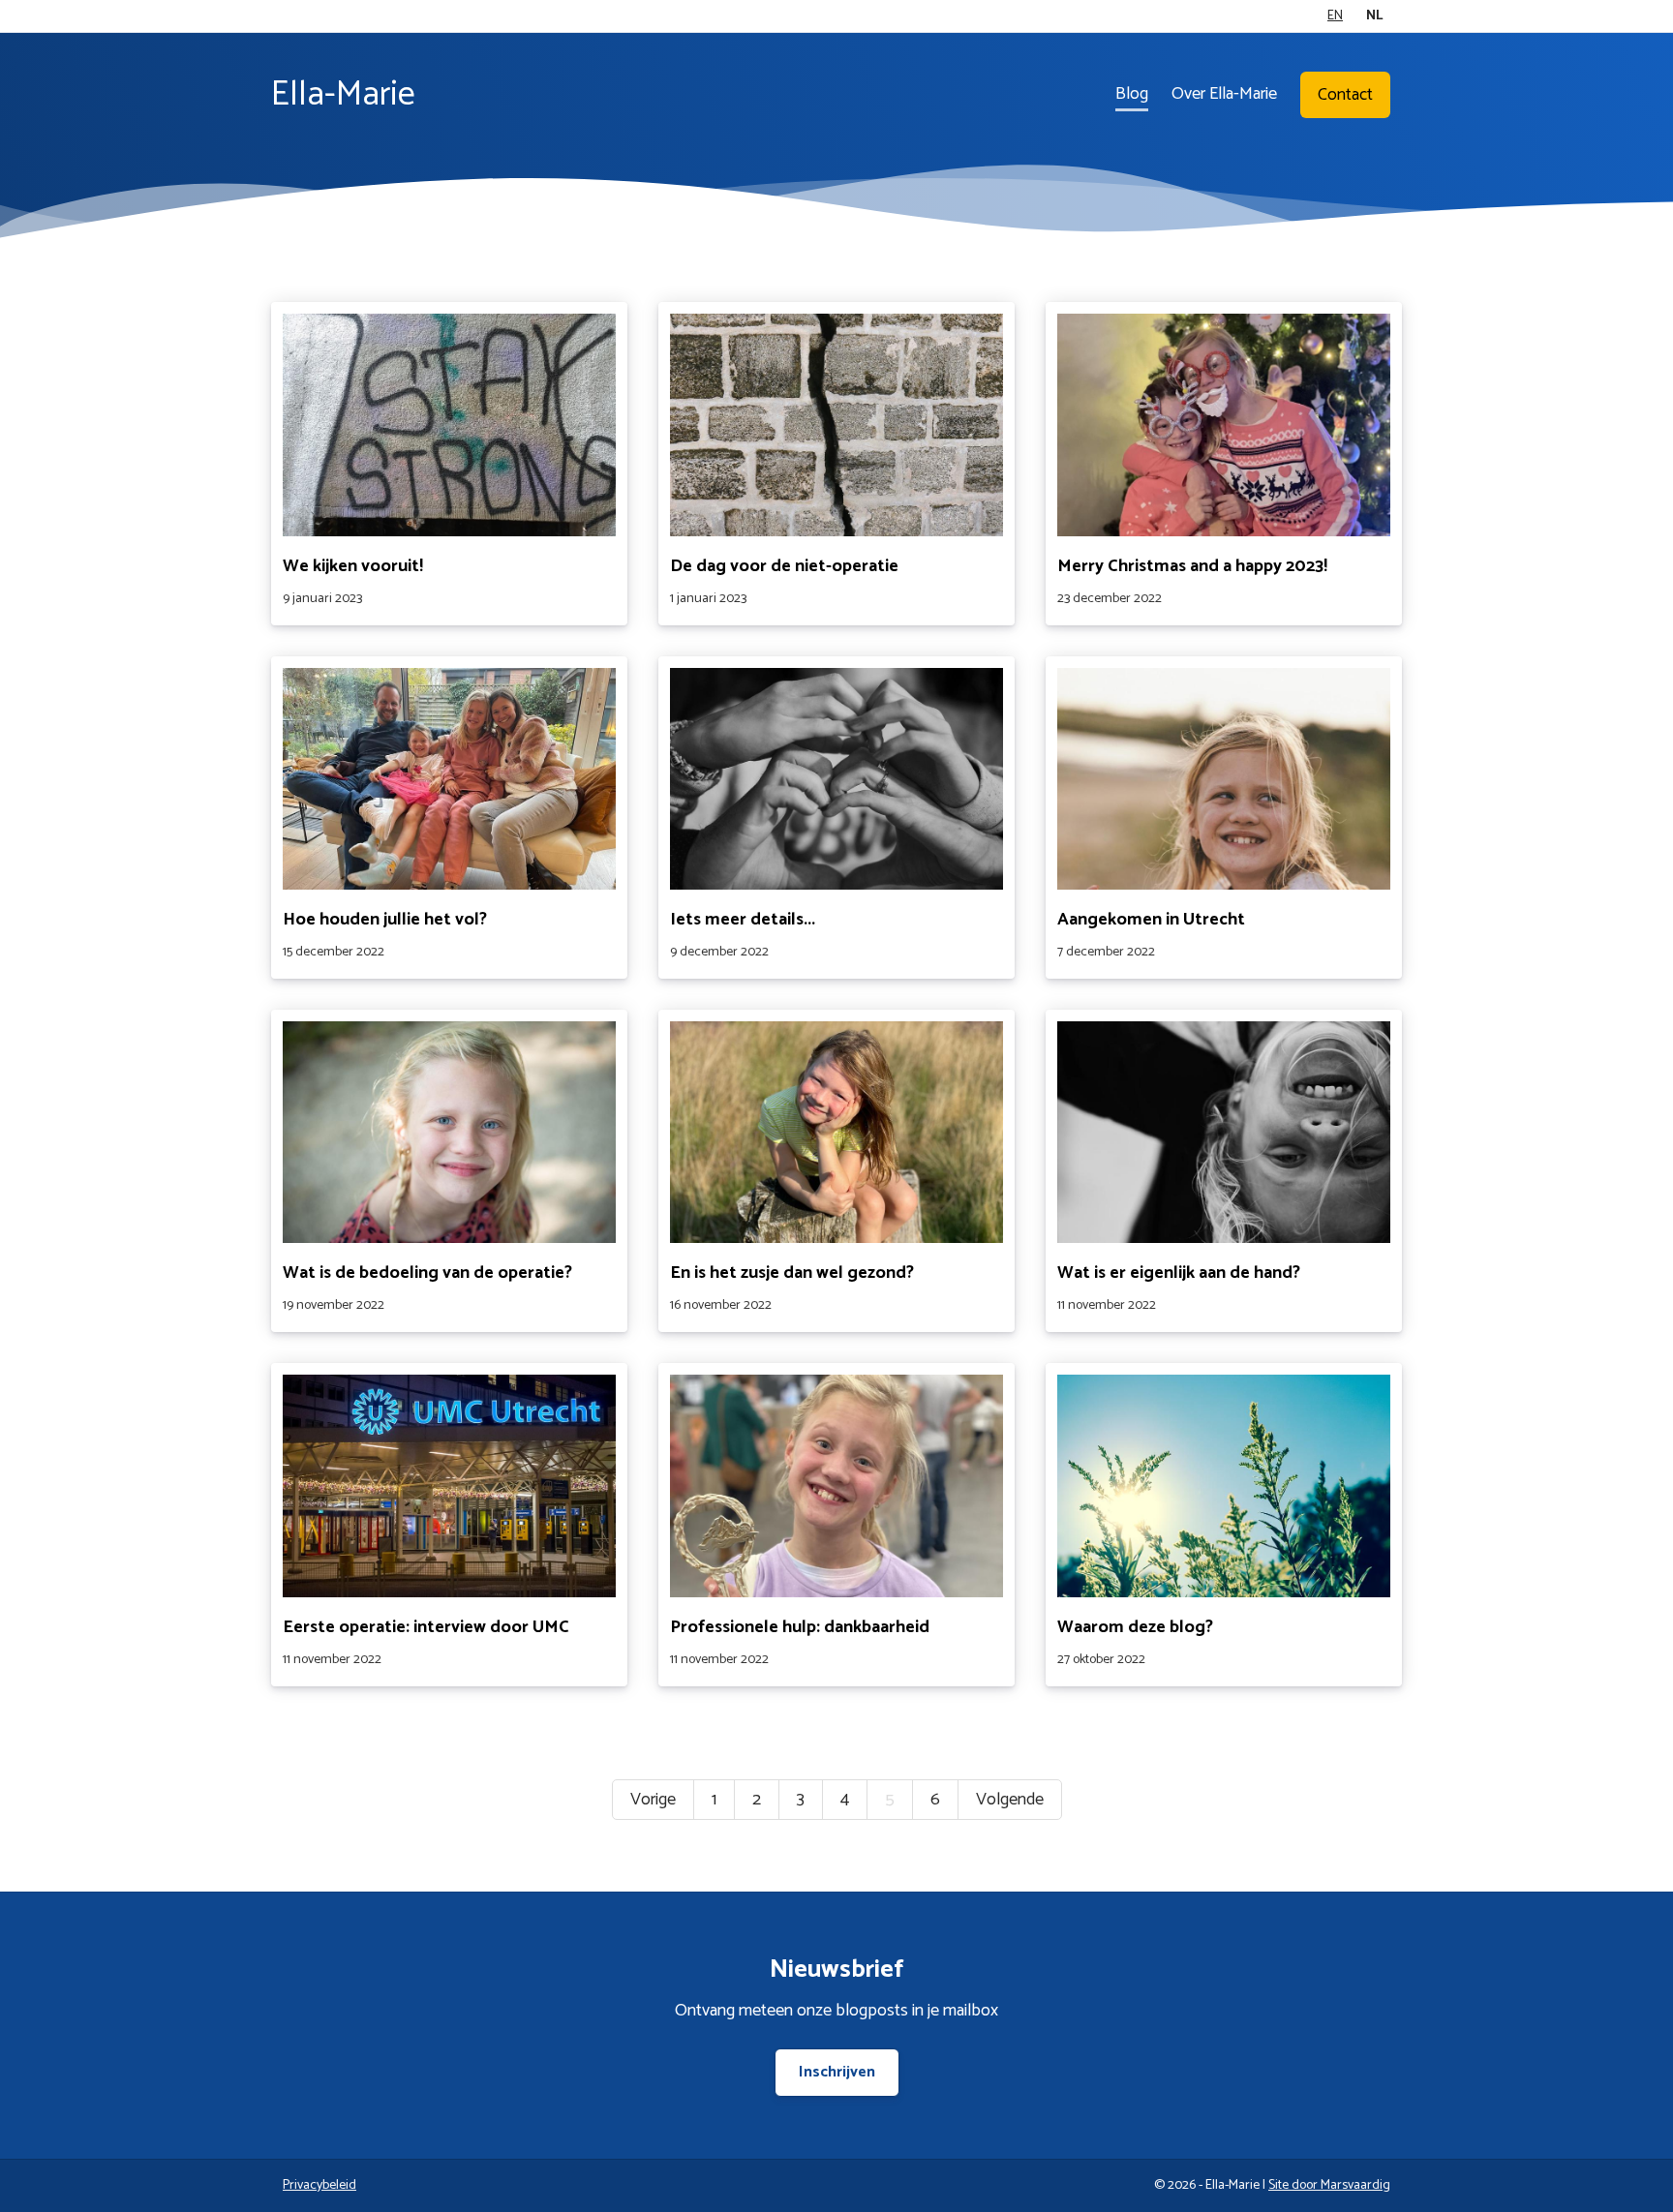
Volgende (1010, 1800)
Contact (1345, 95)
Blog (1132, 94)
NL (1374, 16)
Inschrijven (837, 2072)
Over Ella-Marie (1224, 94)
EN (1335, 16)
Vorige (653, 1800)
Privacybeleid (319, 2185)
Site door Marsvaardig (1329, 2185)
